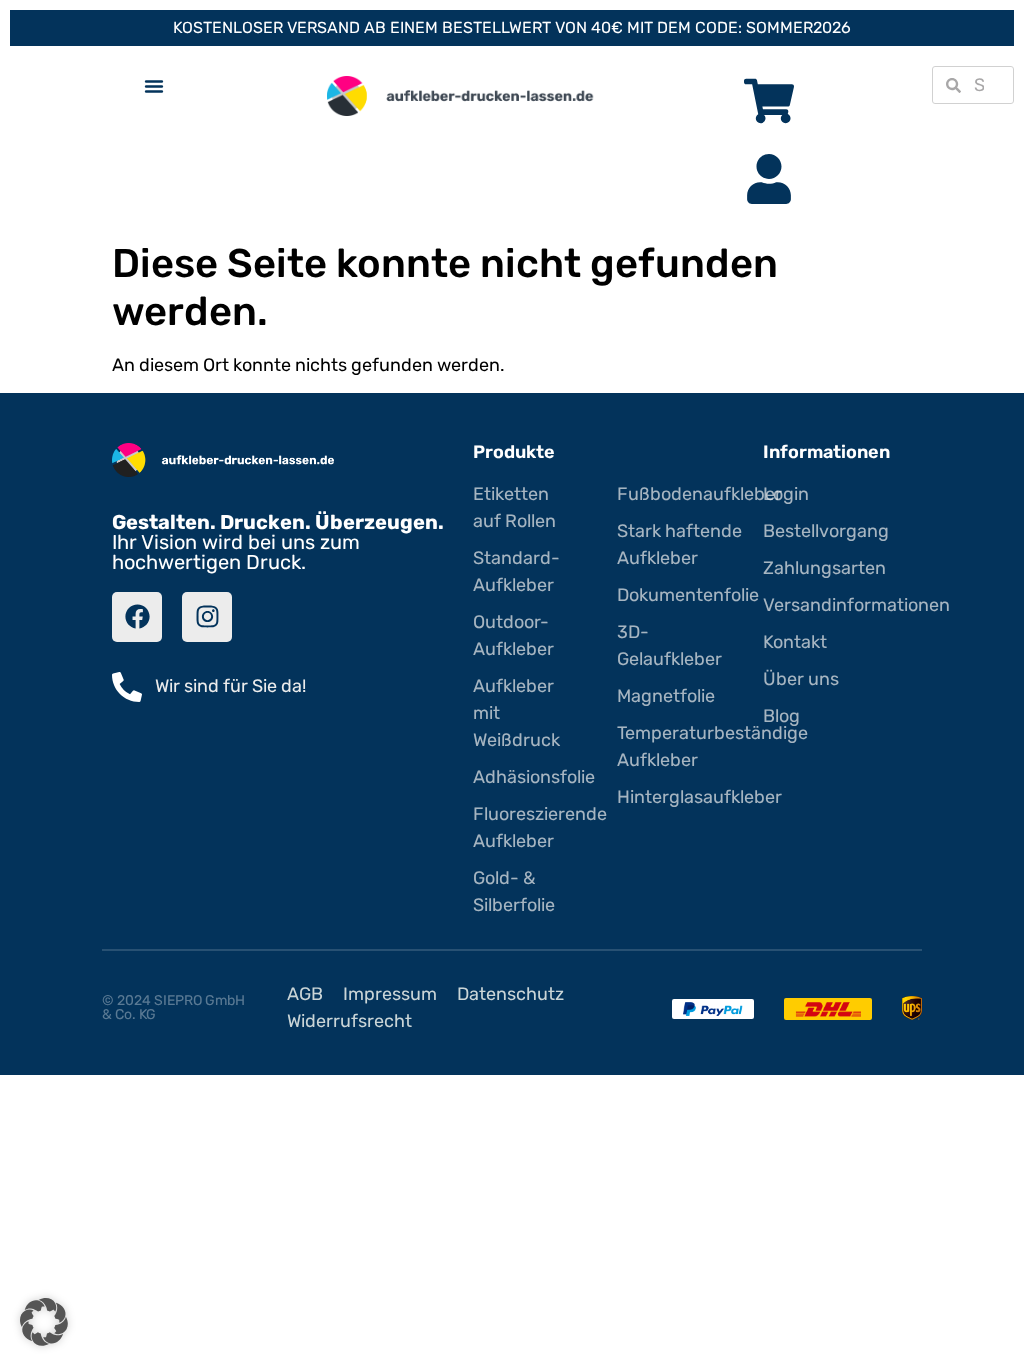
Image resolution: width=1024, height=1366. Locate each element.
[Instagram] (207, 617)
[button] (44, 1322)
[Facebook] (137, 617)
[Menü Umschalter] (154, 86)
